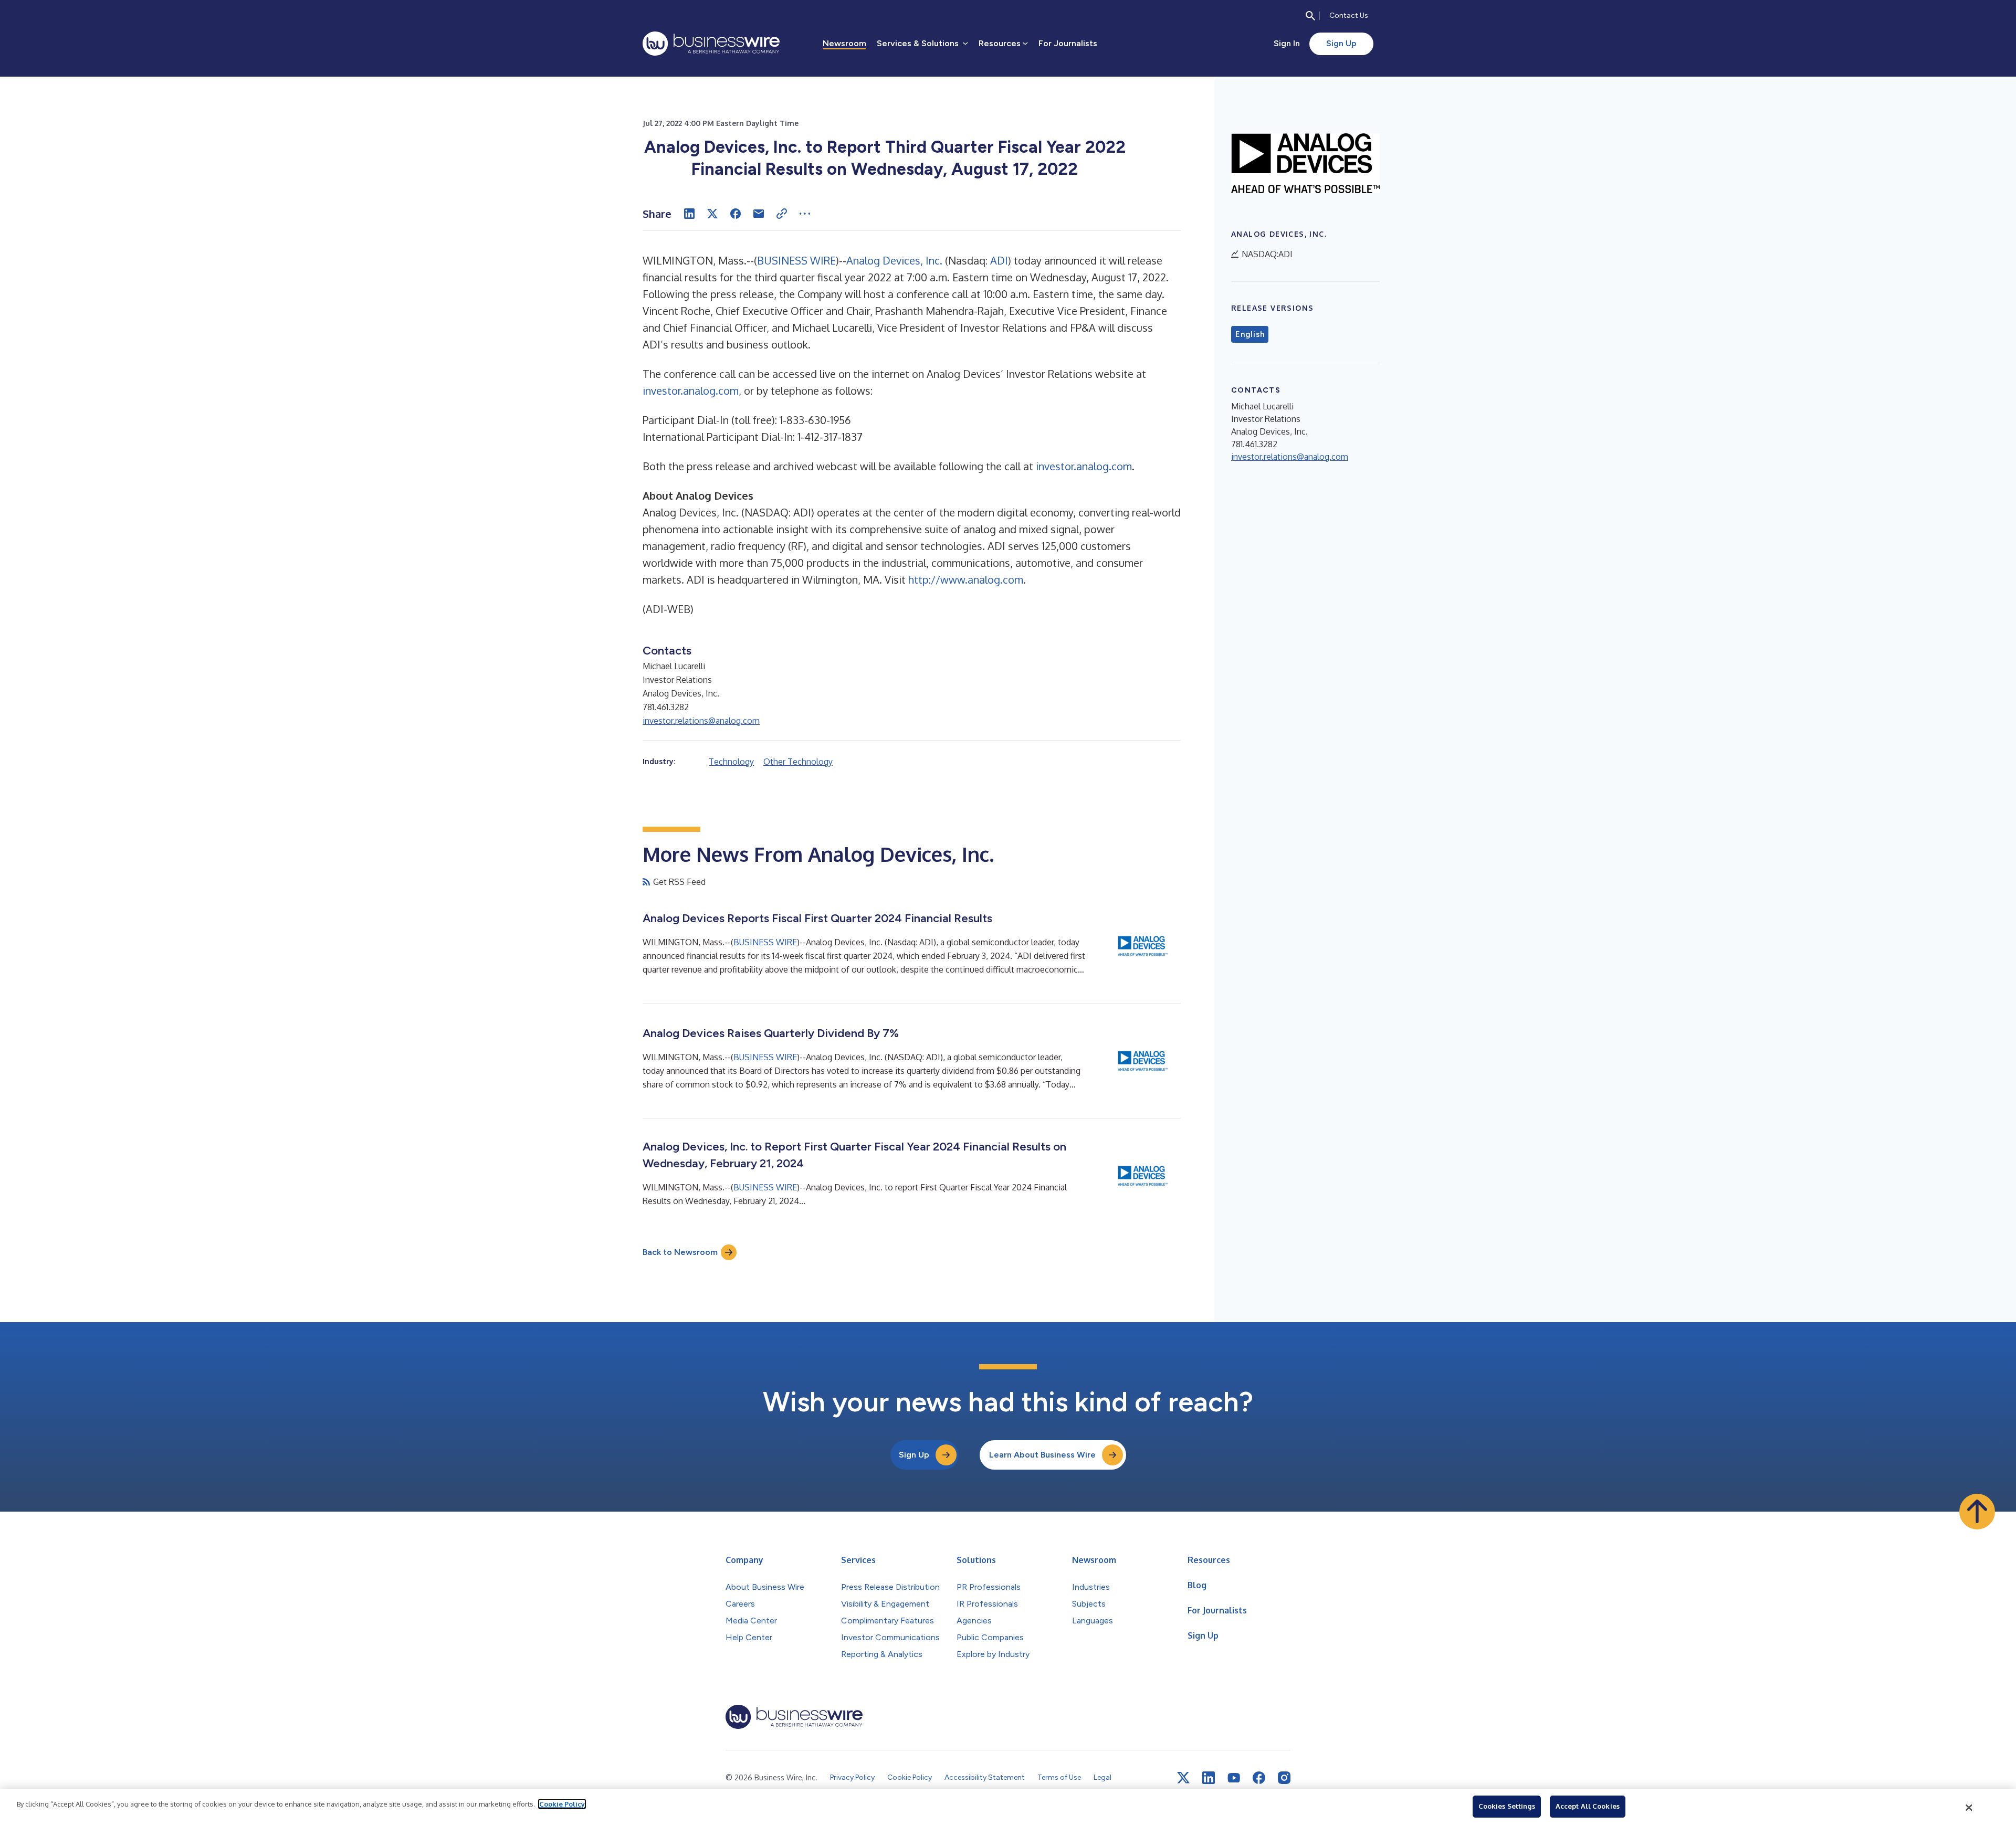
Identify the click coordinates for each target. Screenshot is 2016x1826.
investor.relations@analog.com (701, 721)
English (1250, 334)
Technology (731, 762)
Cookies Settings (1507, 1806)
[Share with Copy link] (782, 214)
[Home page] (711, 44)
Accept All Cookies (1588, 1806)
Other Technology (798, 762)
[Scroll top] (1977, 1512)
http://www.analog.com (966, 579)
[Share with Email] (759, 214)
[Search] (1310, 16)
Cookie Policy (562, 1804)
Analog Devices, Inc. (894, 260)
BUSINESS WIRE (796, 260)
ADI (999, 260)
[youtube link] (1234, 1778)
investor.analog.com (691, 390)
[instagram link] (1284, 1778)
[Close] (1969, 1808)
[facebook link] (1259, 1778)
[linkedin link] (1209, 1778)
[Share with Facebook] (736, 214)
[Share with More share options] (805, 214)
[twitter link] (1183, 1778)
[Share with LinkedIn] (689, 214)
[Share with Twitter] (712, 214)
